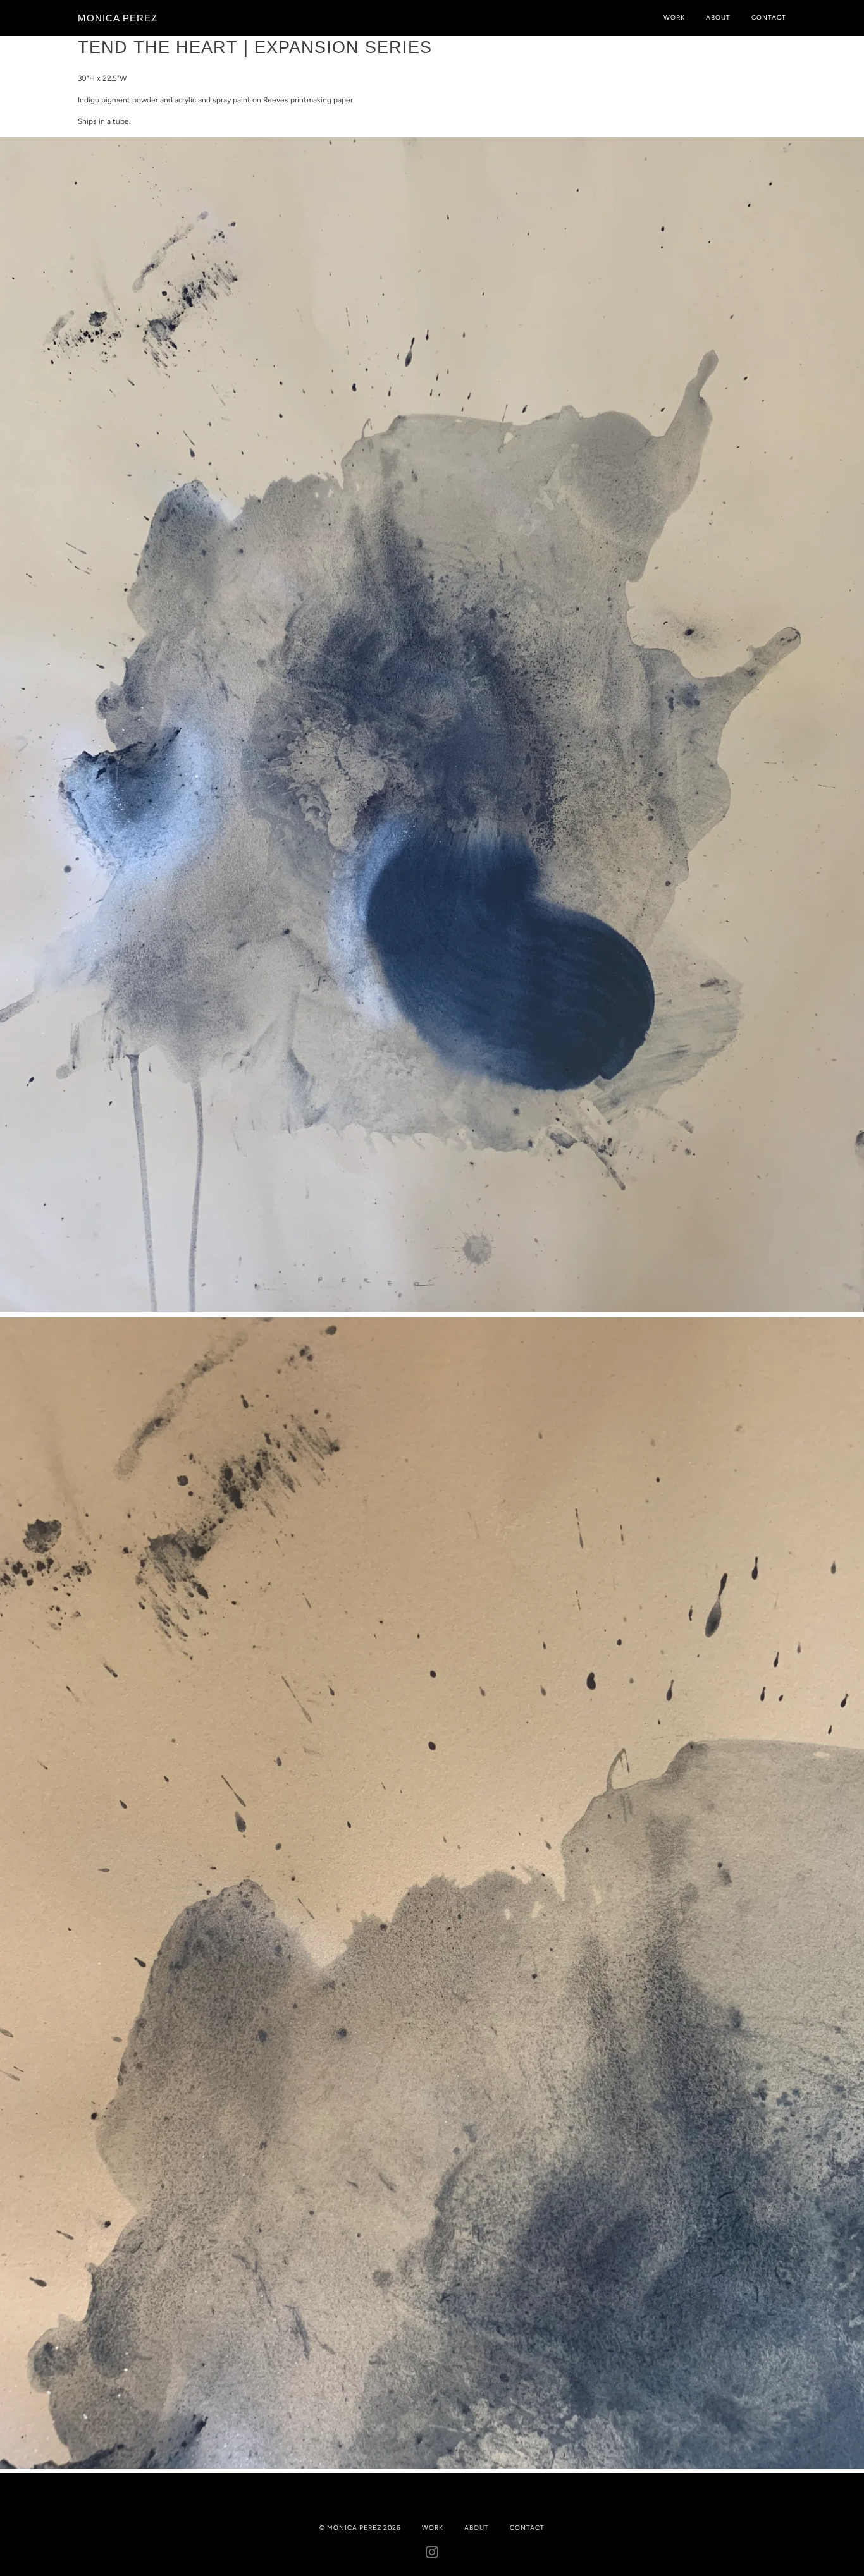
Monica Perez (118, 18)
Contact (769, 17)
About (718, 17)
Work (674, 17)
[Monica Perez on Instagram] (432, 2555)
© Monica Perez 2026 (360, 2528)
